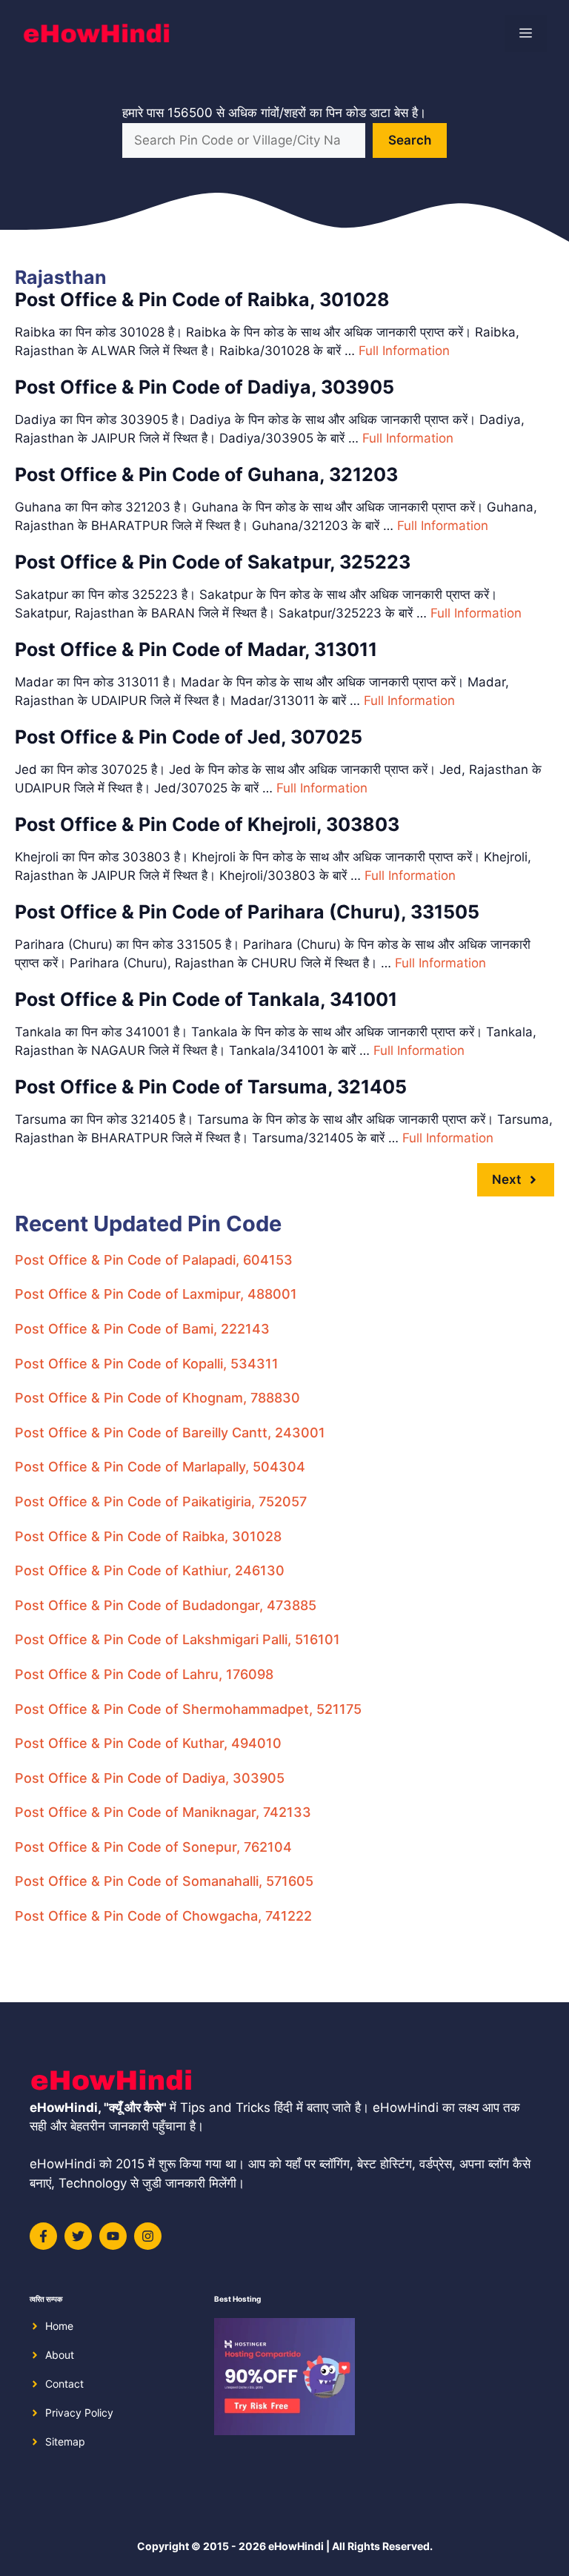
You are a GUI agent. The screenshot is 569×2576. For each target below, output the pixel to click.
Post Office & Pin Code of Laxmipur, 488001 (156, 1294)
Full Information (404, 351)
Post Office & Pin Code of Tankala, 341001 (206, 999)
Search (410, 140)
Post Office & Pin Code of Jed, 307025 (189, 737)
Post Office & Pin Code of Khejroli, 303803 (207, 824)
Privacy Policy (79, 2413)
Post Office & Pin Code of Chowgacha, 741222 (163, 1916)
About (60, 2355)
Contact (64, 2384)
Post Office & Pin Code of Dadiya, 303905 (204, 387)
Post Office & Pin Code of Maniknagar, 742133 (163, 1812)
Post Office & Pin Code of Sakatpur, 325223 (213, 562)
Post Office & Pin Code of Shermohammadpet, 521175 (188, 1709)
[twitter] (78, 2236)
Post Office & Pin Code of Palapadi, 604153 (154, 1260)
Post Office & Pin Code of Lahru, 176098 (144, 1674)
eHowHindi (296, 2546)
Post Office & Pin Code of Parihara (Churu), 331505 (247, 912)
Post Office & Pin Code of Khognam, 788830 (157, 1398)
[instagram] (148, 2236)
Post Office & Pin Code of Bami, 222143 (142, 1329)
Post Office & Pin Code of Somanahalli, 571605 (164, 1881)
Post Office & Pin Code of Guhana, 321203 (206, 474)
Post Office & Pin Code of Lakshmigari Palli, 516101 (177, 1639)
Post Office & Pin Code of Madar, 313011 (196, 649)
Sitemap (65, 2441)
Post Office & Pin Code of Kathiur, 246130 (150, 1570)
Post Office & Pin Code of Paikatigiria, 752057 (161, 1501)
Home (59, 2326)
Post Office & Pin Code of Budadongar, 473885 (166, 1605)
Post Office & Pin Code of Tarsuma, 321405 (211, 1087)
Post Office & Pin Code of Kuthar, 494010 (148, 1743)
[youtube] (113, 2236)
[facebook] (43, 2236)
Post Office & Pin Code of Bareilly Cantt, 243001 (170, 1433)
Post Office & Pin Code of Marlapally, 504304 (160, 1467)
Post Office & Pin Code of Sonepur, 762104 (153, 1847)
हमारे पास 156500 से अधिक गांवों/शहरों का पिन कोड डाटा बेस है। (274, 113)
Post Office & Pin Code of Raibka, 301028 (202, 299)
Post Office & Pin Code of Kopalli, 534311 (147, 1364)
